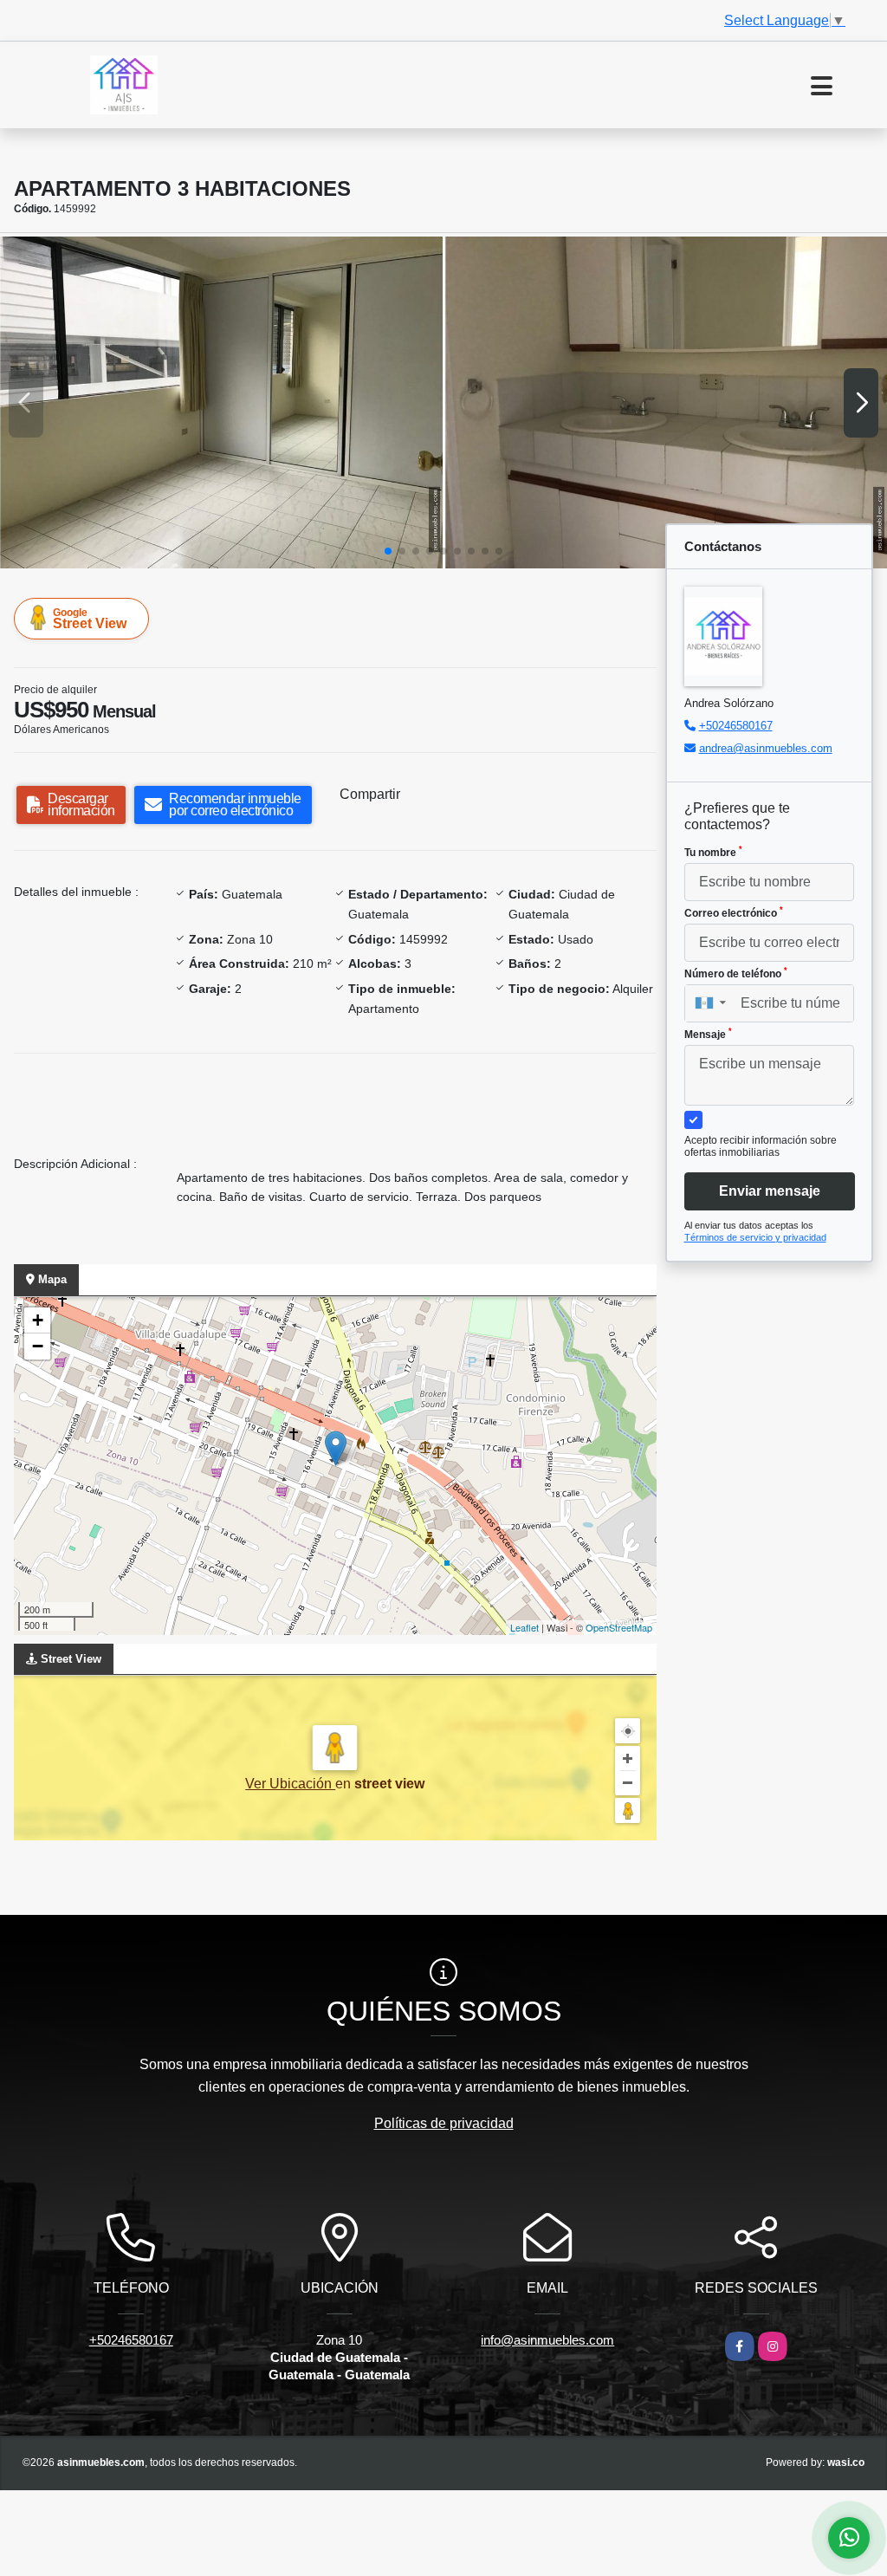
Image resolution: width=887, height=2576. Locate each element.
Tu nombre (713, 852)
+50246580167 (736, 726)
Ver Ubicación (290, 1784)
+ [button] (38, 1320)
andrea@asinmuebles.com (766, 748)
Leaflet (524, 1627)
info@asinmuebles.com (547, 2340)
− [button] (38, 1346)
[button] (388, 551)
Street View (90, 619)
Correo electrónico (734, 912)
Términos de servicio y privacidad (755, 1237)
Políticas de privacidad (444, 2123)
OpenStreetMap (619, 1627)
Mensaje (708, 1034)
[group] (221, 402)
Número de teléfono (736, 973)
